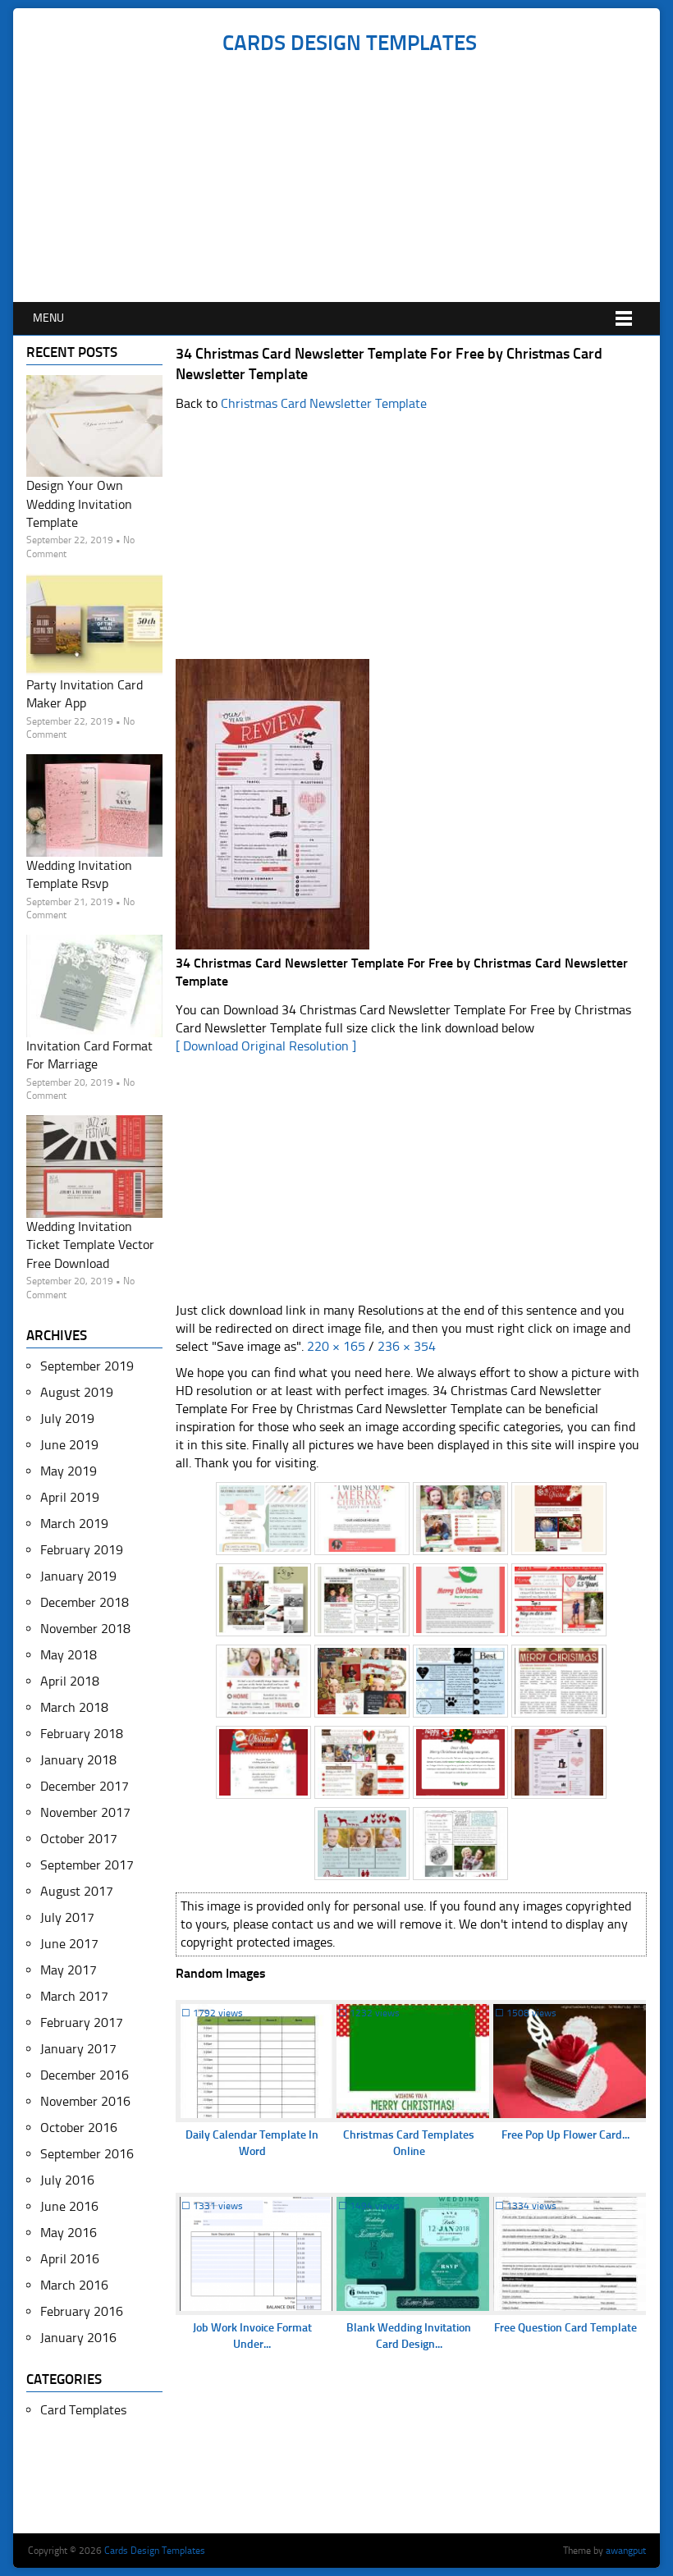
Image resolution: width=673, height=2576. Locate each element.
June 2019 (69, 1445)
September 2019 (87, 1366)
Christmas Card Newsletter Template (324, 403)
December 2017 (85, 1786)
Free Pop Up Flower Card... (565, 2135)
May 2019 (69, 1471)
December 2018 (85, 1602)
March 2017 (74, 1996)
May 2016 (69, 2233)
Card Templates (83, 2410)
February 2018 (82, 1734)
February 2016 (82, 2311)
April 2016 (70, 2259)
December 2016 (85, 2075)
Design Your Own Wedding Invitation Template (79, 504)
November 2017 (85, 1812)
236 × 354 (407, 1346)
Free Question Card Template (565, 2328)
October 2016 (79, 2128)
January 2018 (78, 1760)
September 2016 (87, 2154)
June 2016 (69, 2206)
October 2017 (79, 1839)
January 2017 (78, 2049)
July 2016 (67, 2180)
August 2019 (77, 1392)
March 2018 (74, 1707)
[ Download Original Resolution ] (266, 1046)
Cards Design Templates (350, 43)
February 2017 (82, 2022)
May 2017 (69, 1970)
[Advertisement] (349, 179)
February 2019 (82, 1550)
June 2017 (69, 1944)
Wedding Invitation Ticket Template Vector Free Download (90, 1245)
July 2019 (67, 1418)
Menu (48, 318)
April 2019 (70, 1497)
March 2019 (74, 1524)
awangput (626, 2551)
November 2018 (85, 1629)
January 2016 (78, 2338)
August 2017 (77, 1891)
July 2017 (67, 1917)
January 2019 (78, 1576)
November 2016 (85, 2101)
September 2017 (87, 1865)
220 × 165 (336, 1346)
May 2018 (69, 1655)
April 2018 (70, 1681)
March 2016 (74, 2285)
